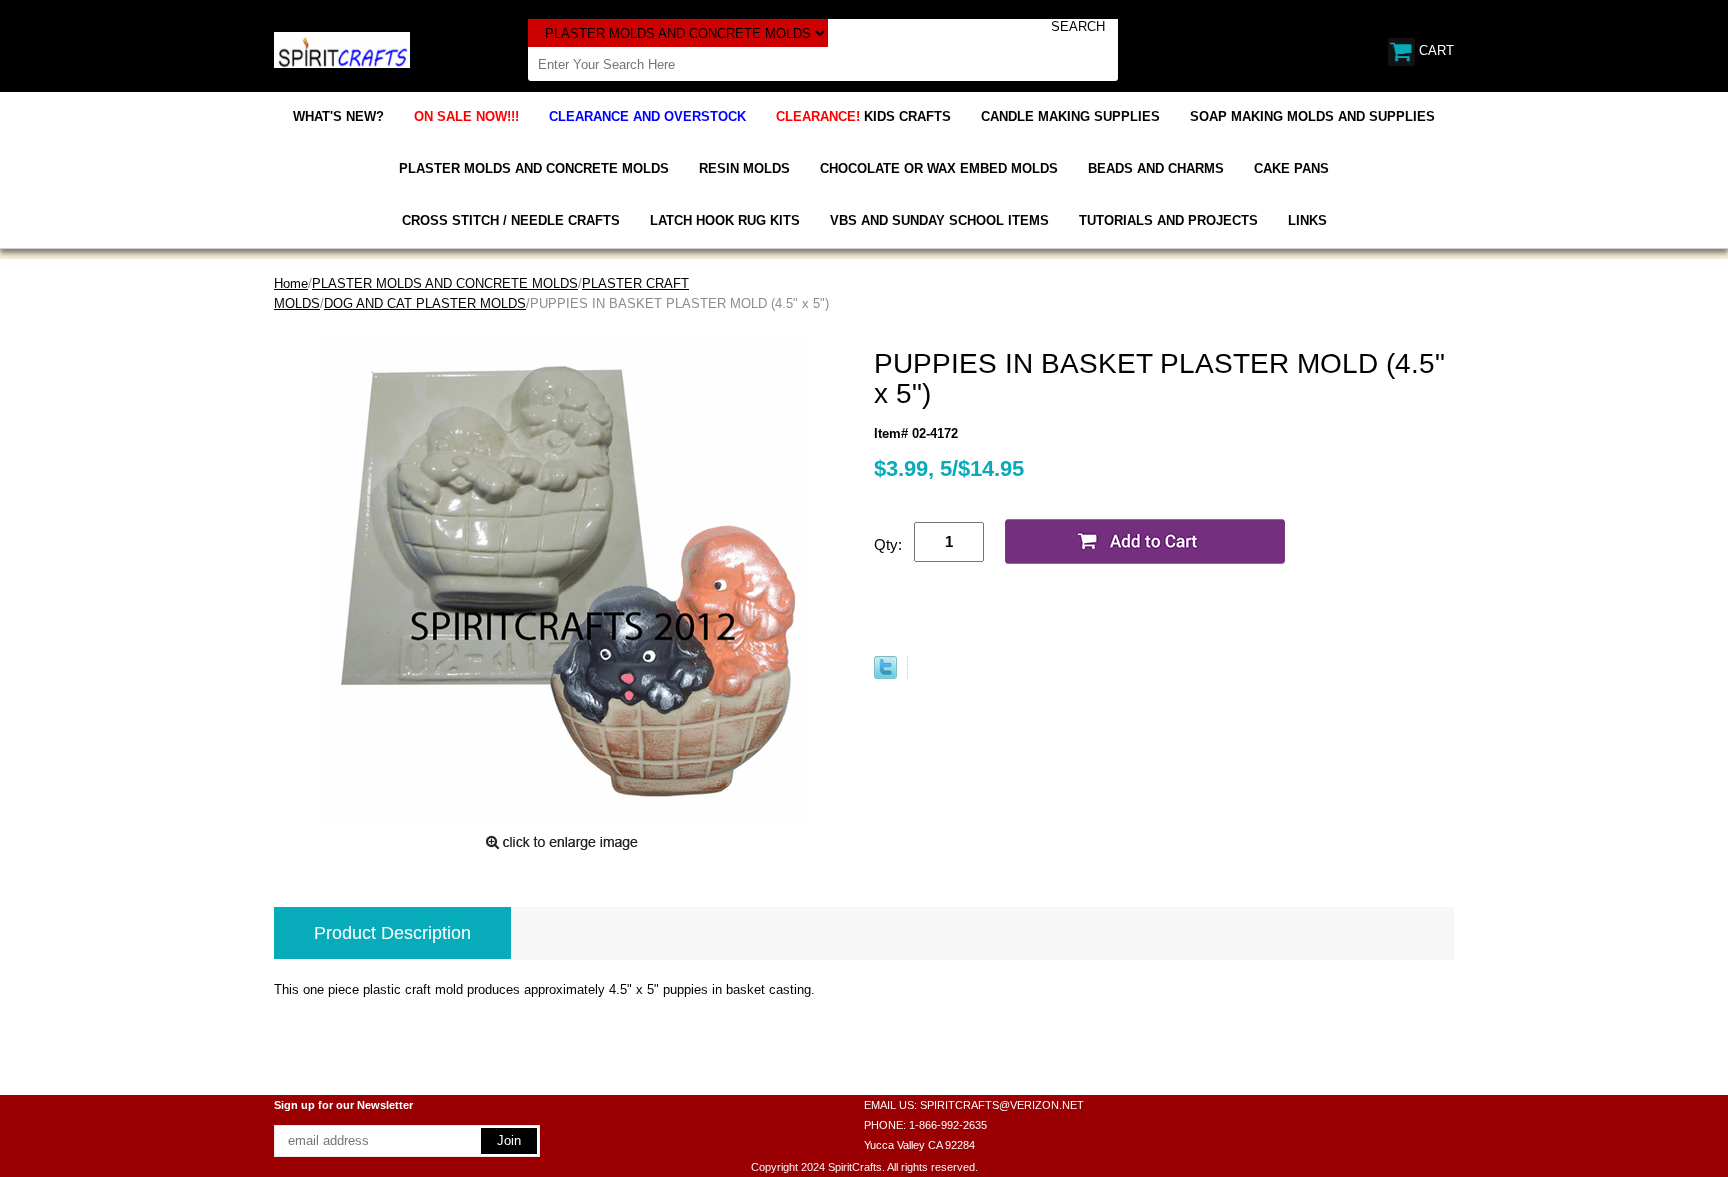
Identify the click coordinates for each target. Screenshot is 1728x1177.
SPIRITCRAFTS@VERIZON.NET (1002, 1105)
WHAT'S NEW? (338, 116)
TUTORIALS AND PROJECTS (1168, 220)
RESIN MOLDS (744, 168)
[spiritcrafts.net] (342, 48)
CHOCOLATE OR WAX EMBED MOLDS (939, 168)
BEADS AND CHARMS (1156, 168)
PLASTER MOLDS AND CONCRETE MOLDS (534, 168)
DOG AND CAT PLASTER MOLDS (425, 303)
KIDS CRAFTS (863, 116)
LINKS (1307, 220)
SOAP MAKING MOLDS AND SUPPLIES (1312, 116)
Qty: (888, 544)
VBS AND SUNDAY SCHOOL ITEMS (939, 220)
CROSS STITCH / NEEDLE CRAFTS (511, 220)
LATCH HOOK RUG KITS (725, 220)
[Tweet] (885, 674)
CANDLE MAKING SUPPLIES (1070, 116)
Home (291, 283)
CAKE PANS (1291, 168)
